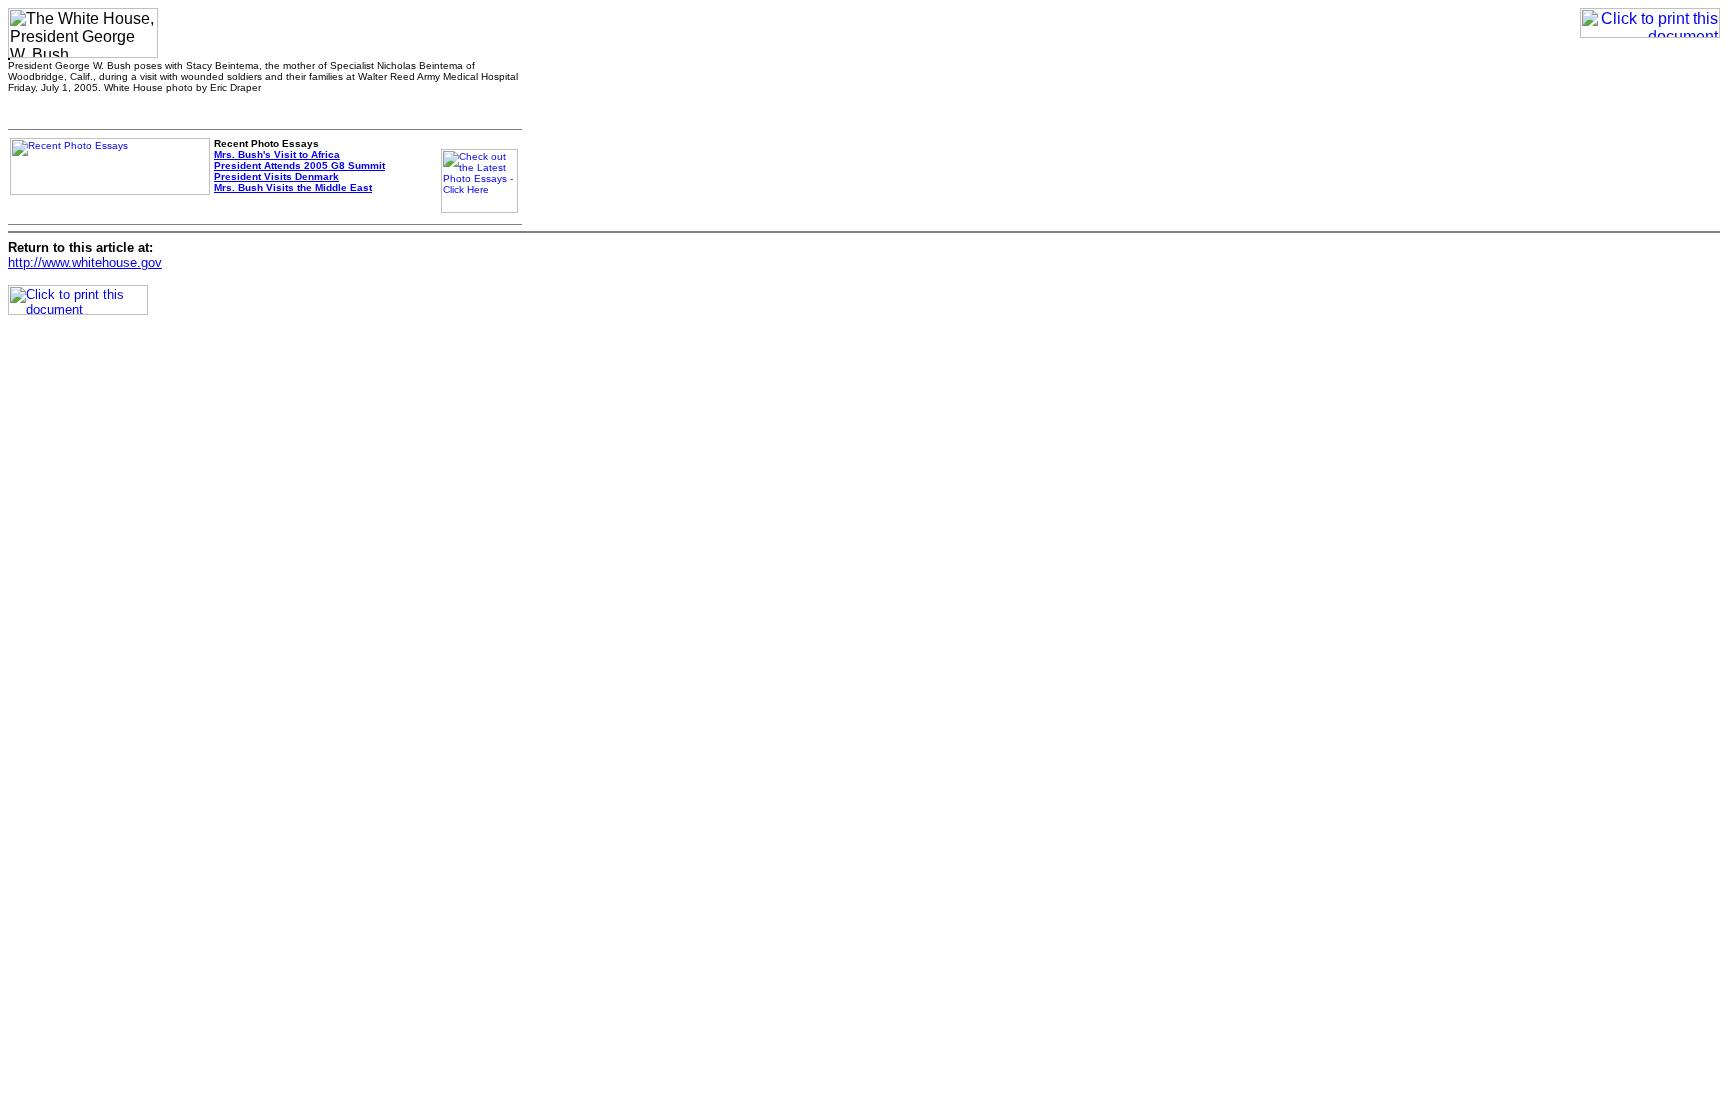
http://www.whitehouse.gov (85, 262)
